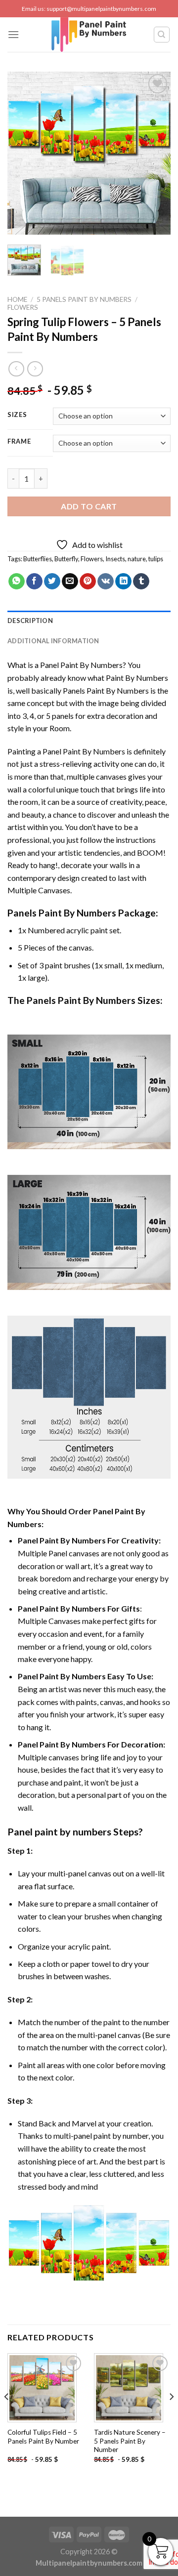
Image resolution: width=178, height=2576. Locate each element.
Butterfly (66, 559)
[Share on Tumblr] (141, 582)
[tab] (89, 621)
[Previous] (23, 153)
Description (30, 621)
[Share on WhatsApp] (17, 582)
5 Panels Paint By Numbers (84, 299)
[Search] (162, 35)
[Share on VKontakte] (106, 582)
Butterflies (38, 559)
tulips (156, 559)
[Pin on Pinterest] (88, 582)
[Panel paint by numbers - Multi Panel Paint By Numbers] (89, 35)
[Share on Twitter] (52, 582)
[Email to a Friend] (70, 582)
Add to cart (89, 506)
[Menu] (13, 34)
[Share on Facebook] (34, 582)
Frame (19, 442)
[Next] (155, 153)
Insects (115, 559)
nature (137, 559)
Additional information (53, 641)
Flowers (23, 307)
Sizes (17, 415)
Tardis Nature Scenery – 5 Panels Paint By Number (130, 2441)
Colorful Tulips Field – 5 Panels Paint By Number (43, 2437)
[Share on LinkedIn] (123, 582)
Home (17, 299)
